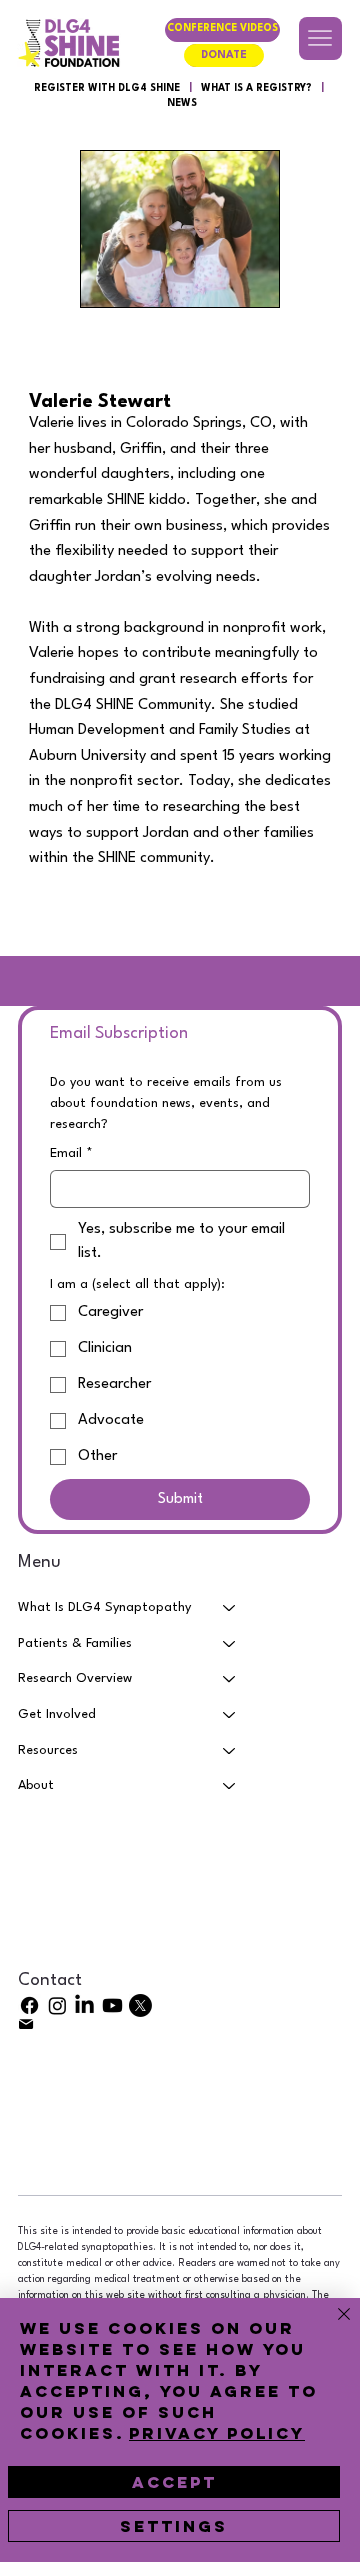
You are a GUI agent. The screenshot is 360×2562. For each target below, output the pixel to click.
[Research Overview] (230, 1679)
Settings (174, 2526)
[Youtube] (112, 2005)
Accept (174, 2482)
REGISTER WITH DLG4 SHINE (107, 88)
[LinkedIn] (84, 2005)
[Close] (332, 2326)
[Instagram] (57, 2005)
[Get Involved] (230, 1715)
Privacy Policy (217, 2433)
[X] (140, 2005)
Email (71, 1153)
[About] (230, 1786)
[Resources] (230, 1751)
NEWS (182, 103)
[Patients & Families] (230, 1644)
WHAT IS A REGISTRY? (256, 88)
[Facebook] (29, 2005)
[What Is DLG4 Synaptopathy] (230, 1608)
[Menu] (320, 38)
